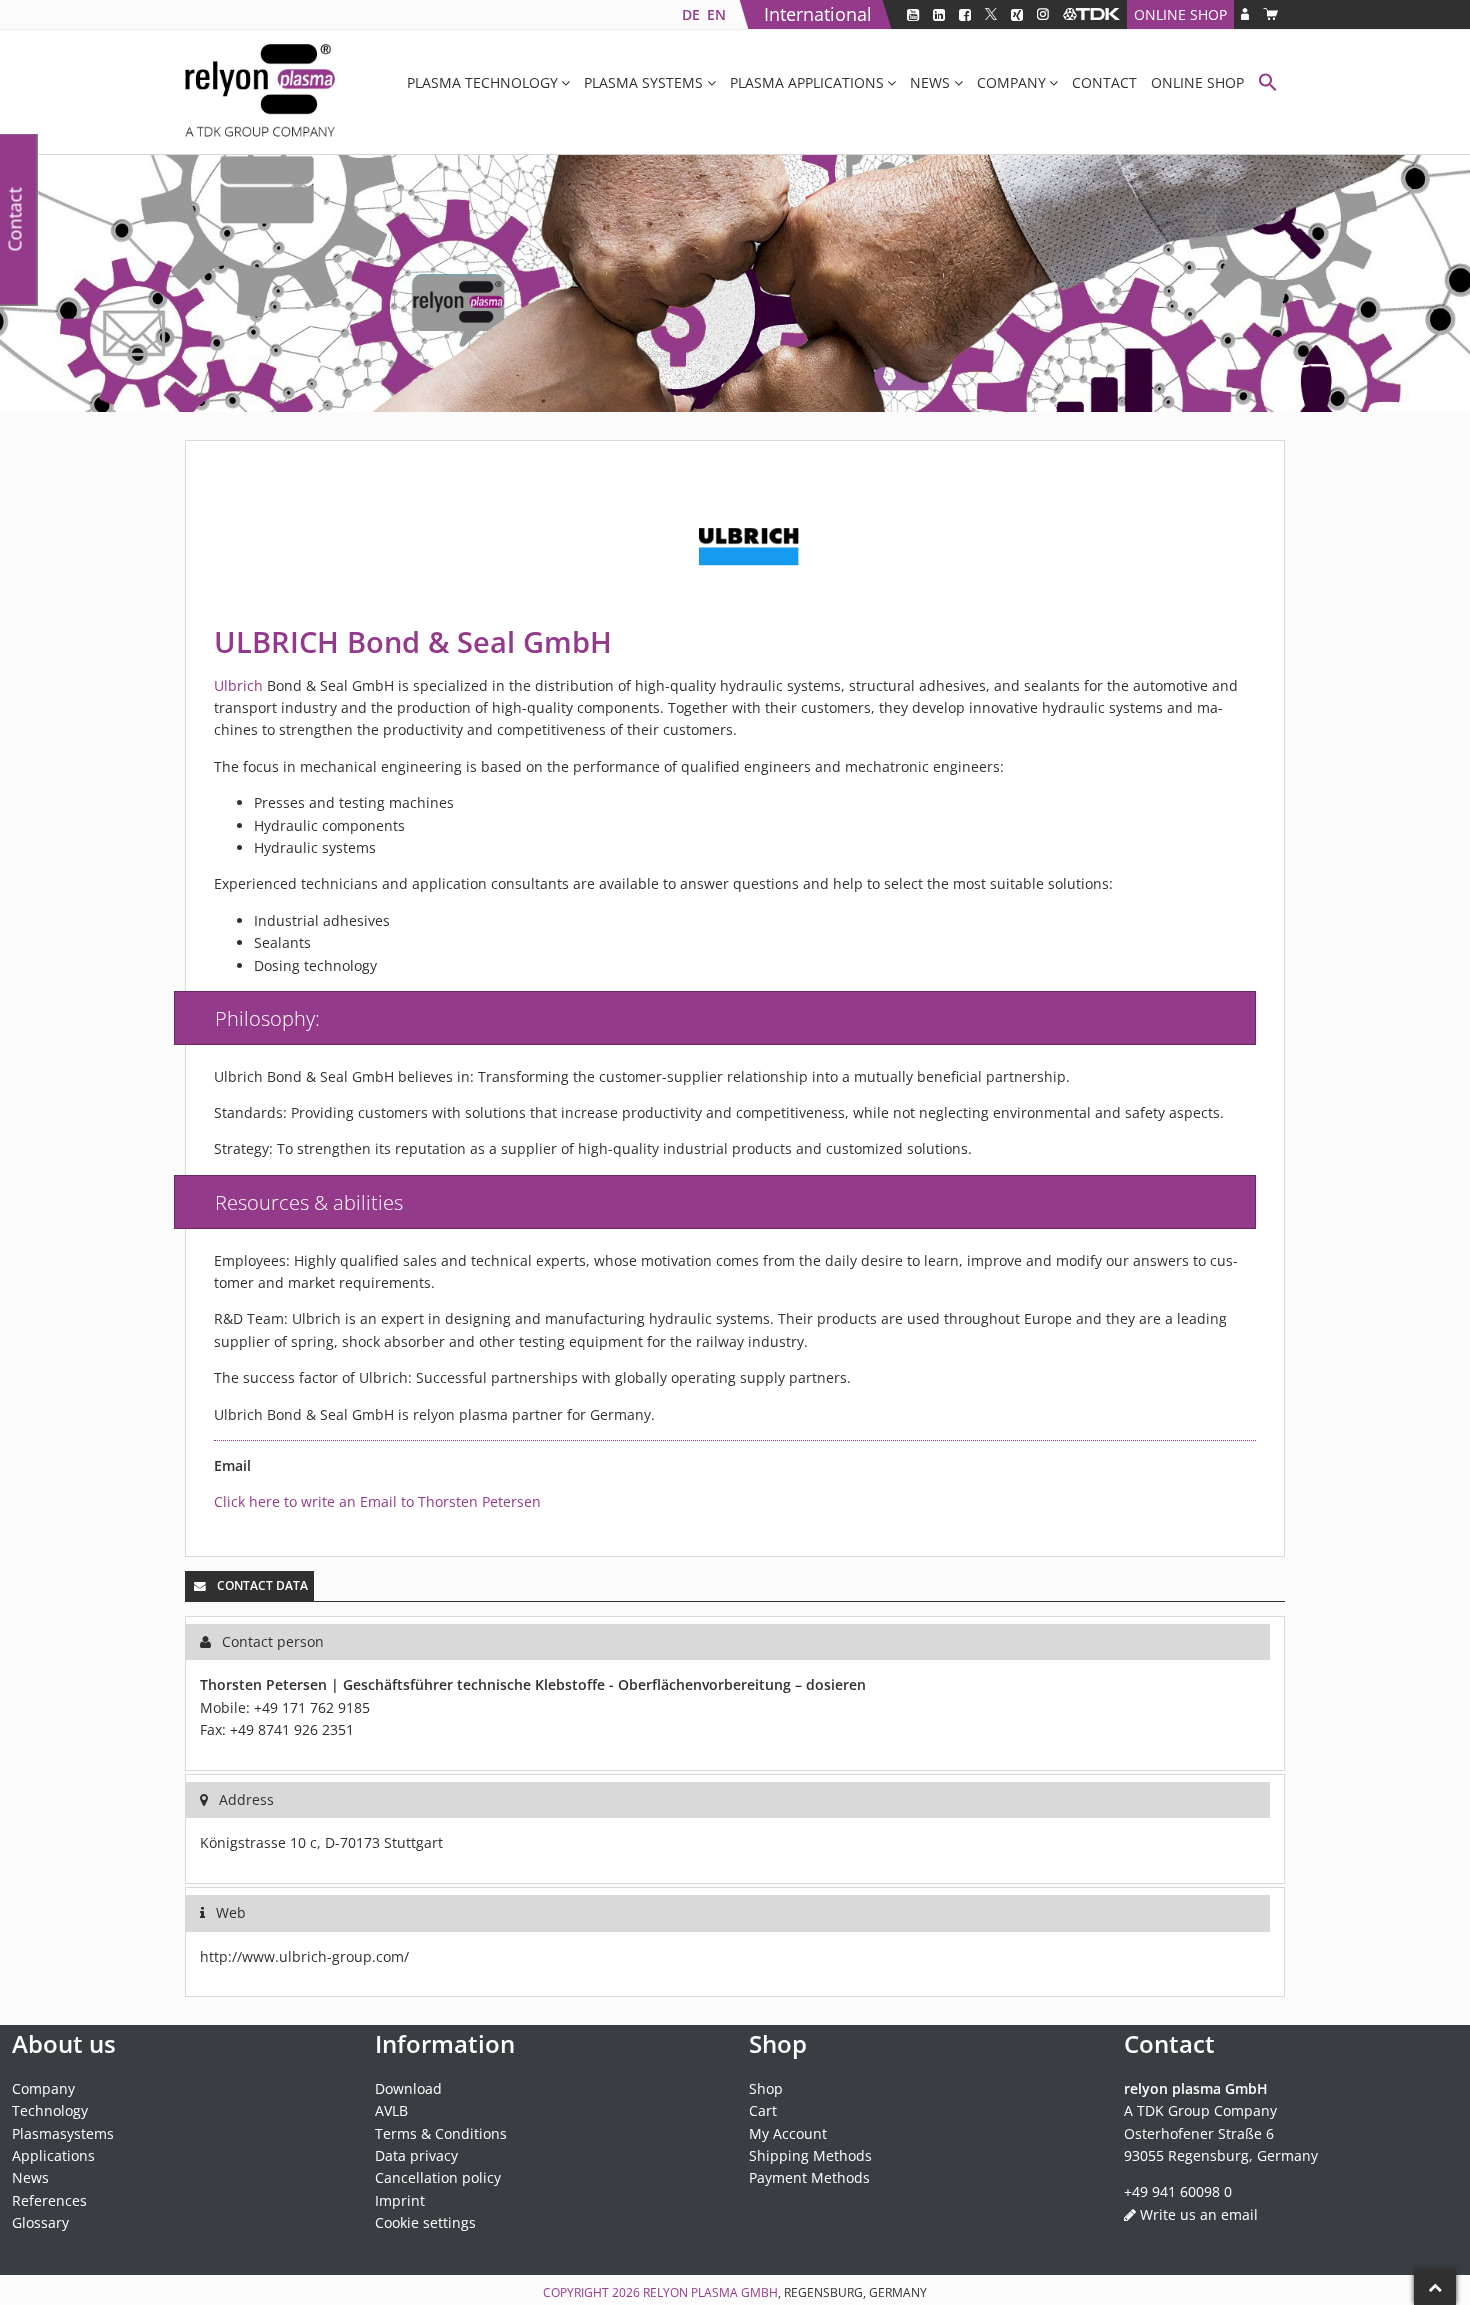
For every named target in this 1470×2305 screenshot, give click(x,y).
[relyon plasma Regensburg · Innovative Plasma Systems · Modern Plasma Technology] (260, 92)
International (818, 14)
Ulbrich (238, 685)
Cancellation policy (438, 2177)
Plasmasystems (63, 2133)
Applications (53, 2155)
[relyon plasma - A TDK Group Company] (1091, 14)
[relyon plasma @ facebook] (965, 14)
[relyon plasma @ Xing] (1017, 14)
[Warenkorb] (1270, 14)
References (49, 2200)
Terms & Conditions (441, 2133)
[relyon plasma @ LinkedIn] (939, 14)
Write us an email (1199, 2214)
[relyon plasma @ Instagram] (1043, 14)
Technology (50, 2110)
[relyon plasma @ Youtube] (913, 14)
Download (408, 2088)
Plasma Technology (482, 82)
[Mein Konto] (1245, 14)
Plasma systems (643, 82)
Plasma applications (807, 82)
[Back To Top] (1435, 2287)
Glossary (40, 2222)
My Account (788, 2133)
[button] (1268, 84)
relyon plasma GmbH (710, 2292)
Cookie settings (425, 2222)
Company (1011, 82)
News (930, 82)
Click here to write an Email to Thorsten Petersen (377, 1501)
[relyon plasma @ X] (991, 14)
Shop (766, 2088)
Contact (1104, 82)
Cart (763, 2110)
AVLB (391, 2110)
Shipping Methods (810, 2155)
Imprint (400, 2200)
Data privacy (416, 2155)
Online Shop (1180, 14)
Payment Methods (809, 2177)
